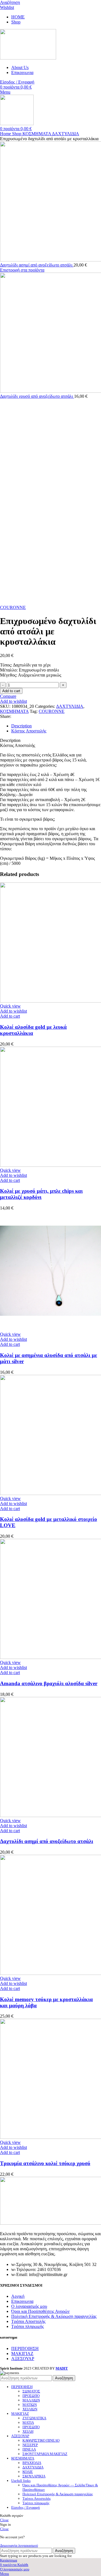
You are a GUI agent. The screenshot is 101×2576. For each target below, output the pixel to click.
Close (4, 2520)
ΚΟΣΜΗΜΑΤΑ (37, 134)
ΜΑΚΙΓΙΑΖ (22, 2354)
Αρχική (18, 2296)
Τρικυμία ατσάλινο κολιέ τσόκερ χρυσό (45, 2163)
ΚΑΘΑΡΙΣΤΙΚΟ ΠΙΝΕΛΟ (41, 2440)
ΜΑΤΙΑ (28, 2423)
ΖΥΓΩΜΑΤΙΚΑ (34, 2418)
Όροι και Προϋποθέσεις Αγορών (40, 2311)
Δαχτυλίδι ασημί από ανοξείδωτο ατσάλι (37, 265)
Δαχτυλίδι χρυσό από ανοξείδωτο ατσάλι (37, 396)
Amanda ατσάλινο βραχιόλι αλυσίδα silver (49, 1683)
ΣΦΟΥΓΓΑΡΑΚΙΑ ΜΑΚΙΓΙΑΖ (45, 2454)
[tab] (56, 726)
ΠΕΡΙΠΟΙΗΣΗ (25, 2348)
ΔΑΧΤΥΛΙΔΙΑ (66, 134)
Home (6, 134)
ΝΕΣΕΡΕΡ (30, 2445)
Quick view (10, 1006)
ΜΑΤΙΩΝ (30, 2405)
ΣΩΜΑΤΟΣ (31, 2391)
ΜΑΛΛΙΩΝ (31, 2400)
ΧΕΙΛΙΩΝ (30, 2409)
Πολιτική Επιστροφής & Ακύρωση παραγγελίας (54, 2316)
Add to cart (11, 691)
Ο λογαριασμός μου (29, 2306)
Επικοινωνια (22, 2301)
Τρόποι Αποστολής (28, 2321)
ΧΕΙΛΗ (28, 2431)
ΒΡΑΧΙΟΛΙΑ (32, 2463)
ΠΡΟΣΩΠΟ (31, 2396)
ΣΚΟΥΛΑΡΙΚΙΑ (34, 2476)
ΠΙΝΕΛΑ (29, 2449)
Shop (17, 134)
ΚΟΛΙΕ (28, 2472)
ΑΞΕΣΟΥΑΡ (23, 2359)
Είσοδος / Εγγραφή (26, 2507)
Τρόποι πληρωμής (27, 2326)
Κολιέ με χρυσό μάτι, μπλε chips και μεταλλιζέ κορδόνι (41, 1194)
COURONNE (13, 607)
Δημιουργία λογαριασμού (19, 2545)
